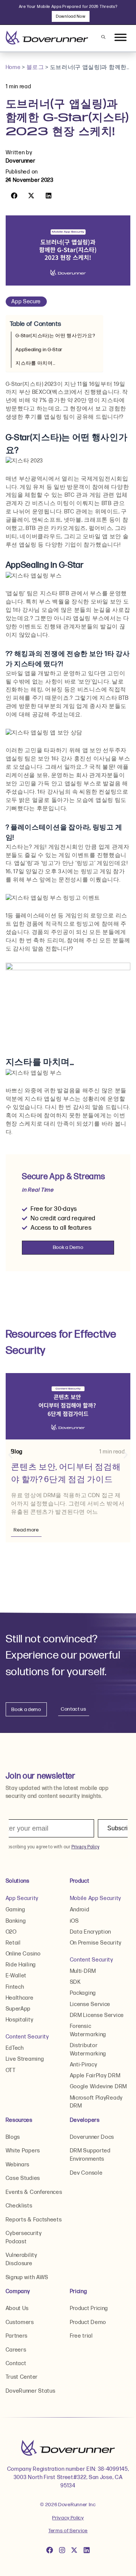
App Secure (26, 302)
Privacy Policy (68, 2518)
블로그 (35, 67)
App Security (22, 1898)
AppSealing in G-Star (39, 350)
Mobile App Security (96, 1898)
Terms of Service (68, 2531)
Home (13, 67)
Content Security (27, 2037)
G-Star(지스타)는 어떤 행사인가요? (55, 336)
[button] (14, 196)
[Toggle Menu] (121, 38)
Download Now (71, 16)
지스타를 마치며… (35, 363)
